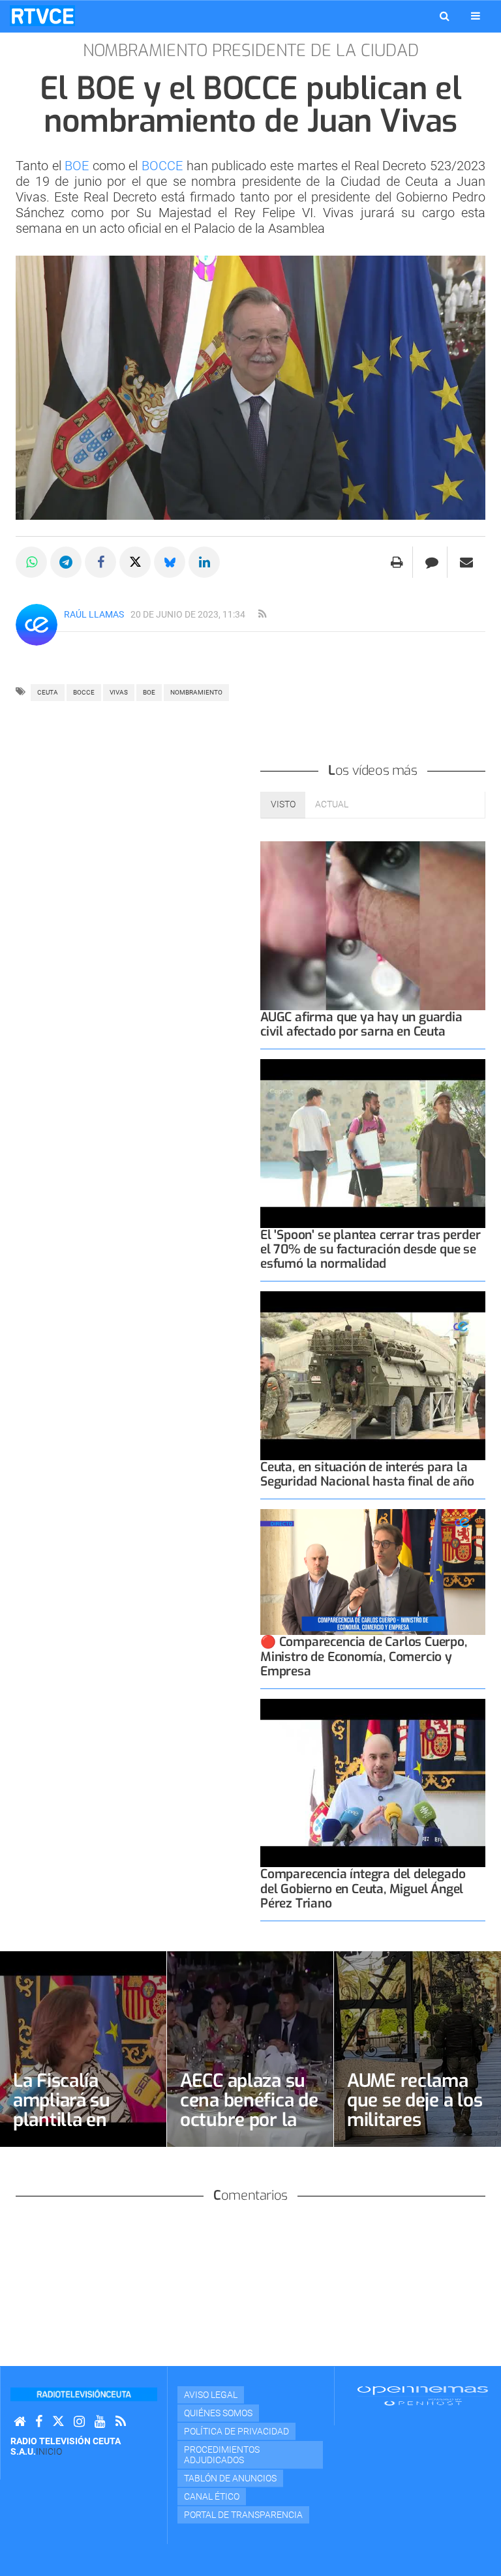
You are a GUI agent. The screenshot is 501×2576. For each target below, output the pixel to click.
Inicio (49, 2451)
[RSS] (121, 2422)
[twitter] (58, 2422)
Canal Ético (212, 2496)
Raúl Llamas (94, 614)
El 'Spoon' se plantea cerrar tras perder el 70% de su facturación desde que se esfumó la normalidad (370, 1249)
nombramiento (196, 692)
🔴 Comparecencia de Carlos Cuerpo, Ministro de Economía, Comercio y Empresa (364, 1656)
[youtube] (100, 2422)
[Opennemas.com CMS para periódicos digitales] (423, 2395)
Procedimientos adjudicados (222, 2455)
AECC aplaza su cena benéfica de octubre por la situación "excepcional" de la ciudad (249, 2130)
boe (149, 692)
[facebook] (39, 2422)
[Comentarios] (432, 562)
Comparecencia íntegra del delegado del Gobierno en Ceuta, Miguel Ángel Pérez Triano (363, 1888)
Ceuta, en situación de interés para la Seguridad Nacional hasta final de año (367, 1474)
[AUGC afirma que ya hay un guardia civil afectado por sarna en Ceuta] (373, 926)
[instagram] (79, 2422)
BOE (79, 166)
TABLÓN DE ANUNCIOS (230, 2478)
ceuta (48, 692)
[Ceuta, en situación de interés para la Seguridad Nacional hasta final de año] (373, 1376)
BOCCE (164, 166)
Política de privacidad (236, 2431)
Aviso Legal (211, 2395)
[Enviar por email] (466, 562)
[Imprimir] (397, 562)
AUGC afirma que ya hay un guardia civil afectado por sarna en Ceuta (361, 1024)
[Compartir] (31, 562)
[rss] (262, 614)
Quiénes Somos (218, 2413)
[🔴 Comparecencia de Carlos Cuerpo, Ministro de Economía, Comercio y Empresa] (373, 1572)
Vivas (119, 692)
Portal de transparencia (243, 2515)
